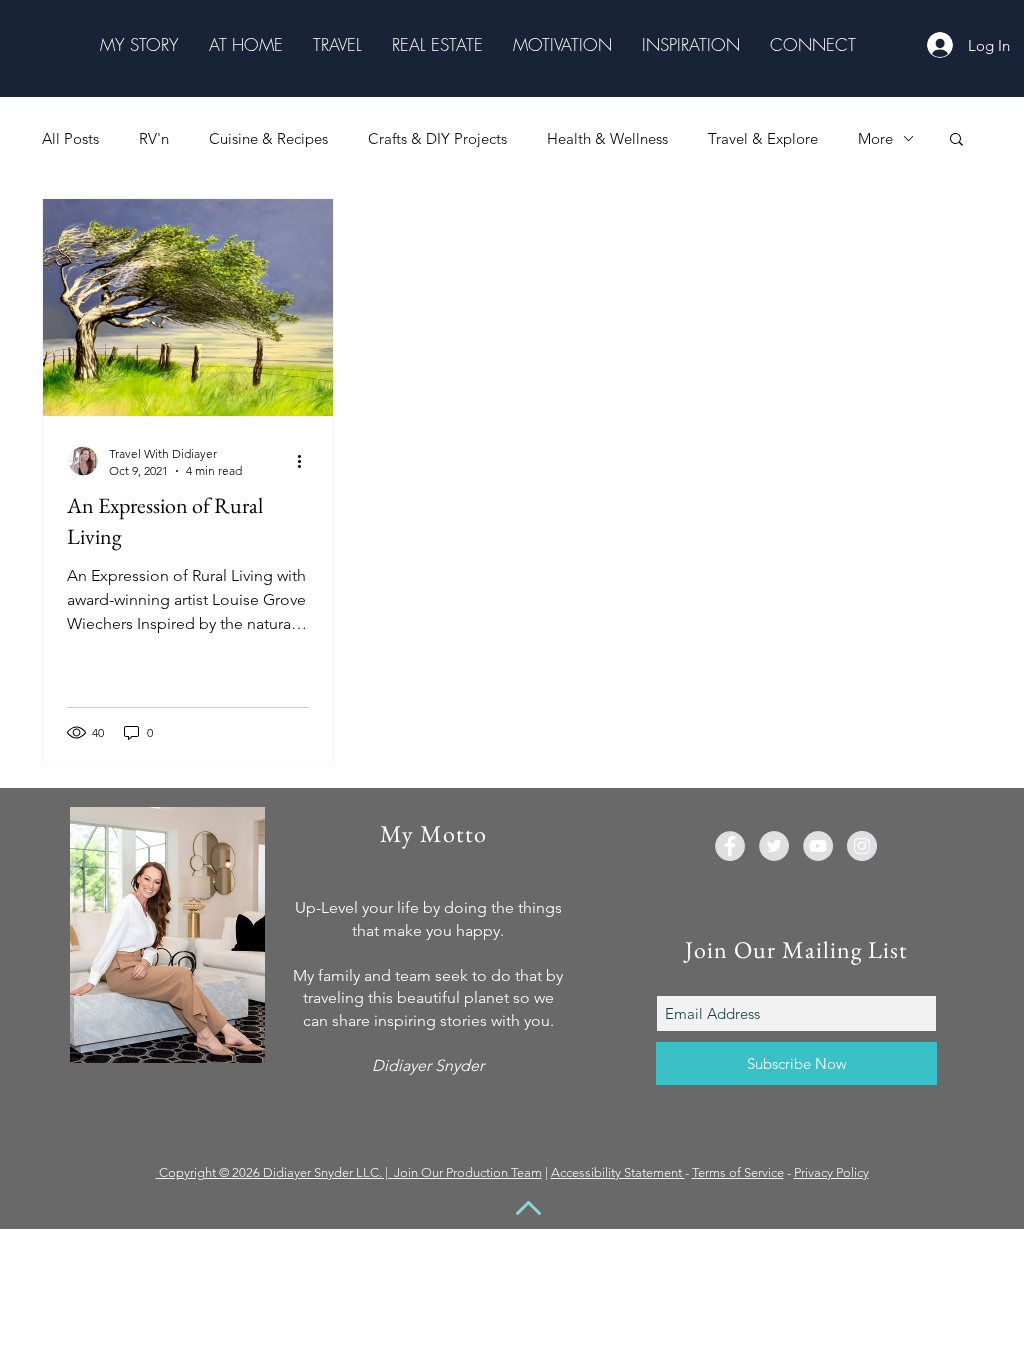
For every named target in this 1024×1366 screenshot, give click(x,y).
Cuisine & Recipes (268, 138)
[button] (139, 44)
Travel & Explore (763, 138)
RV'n (154, 138)
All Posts (70, 138)
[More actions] (306, 461)
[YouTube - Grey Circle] (818, 846)
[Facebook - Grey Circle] (730, 846)
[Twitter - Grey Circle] (774, 846)
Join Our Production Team (468, 1172)
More (875, 138)
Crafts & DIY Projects (437, 138)
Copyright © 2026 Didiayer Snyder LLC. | (276, 1172)
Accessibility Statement (618, 1172)
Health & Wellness (607, 138)
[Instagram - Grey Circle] (862, 846)
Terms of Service (738, 1172)
